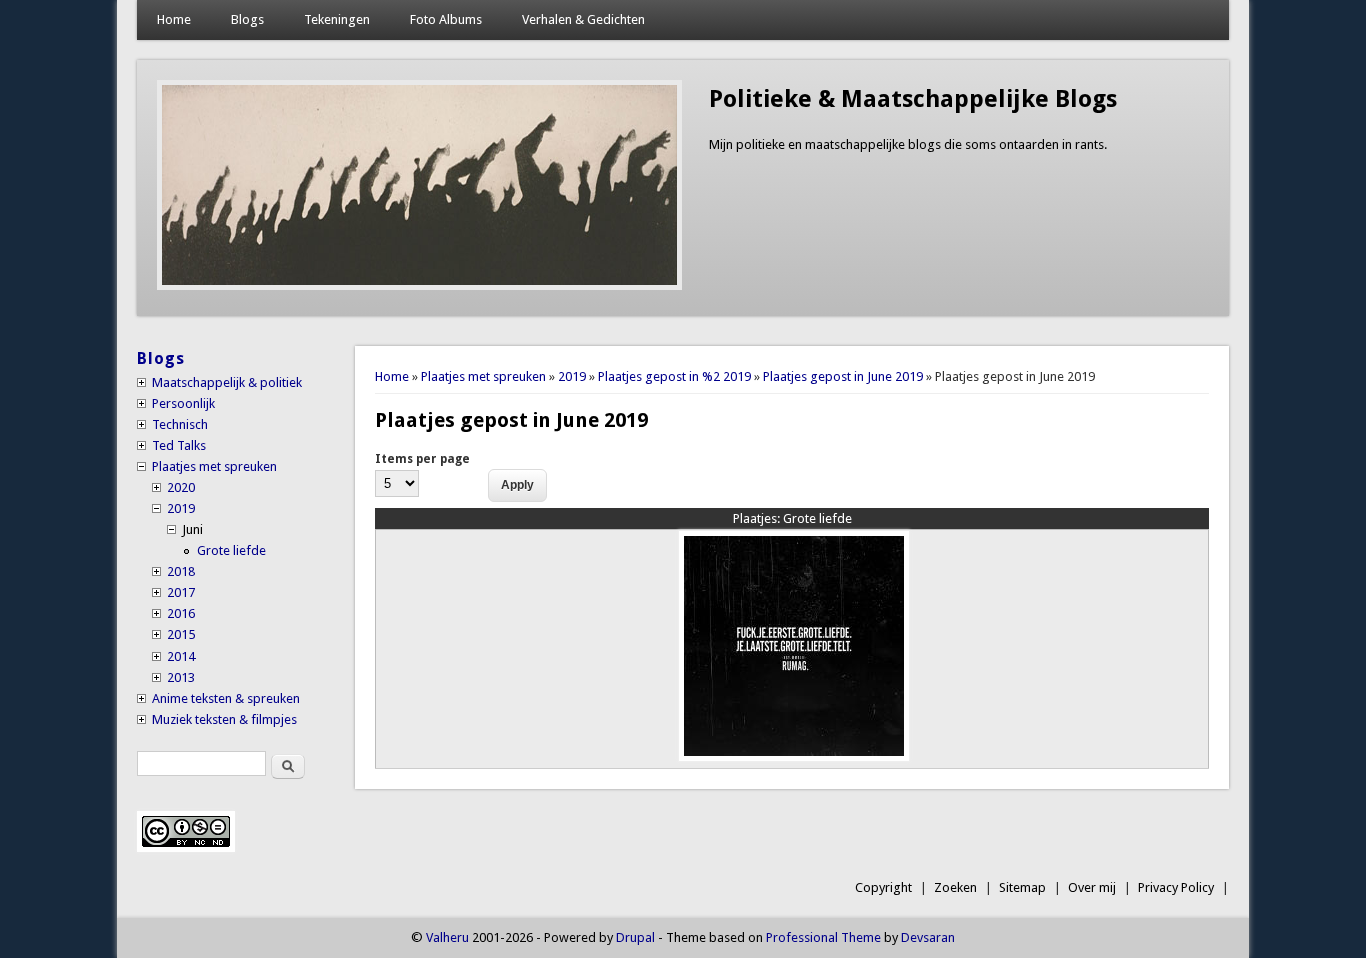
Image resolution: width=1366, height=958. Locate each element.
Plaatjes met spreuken (483, 376)
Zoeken (955, 887)
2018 (181, 571)
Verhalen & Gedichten (583, 19)
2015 (181, 634)
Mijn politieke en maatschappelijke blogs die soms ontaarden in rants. (908, 144)
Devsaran (928, 937)
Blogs (247, 19)
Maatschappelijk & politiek (227, 382)
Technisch (180, 424)
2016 (181, 613)
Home (174, 19)
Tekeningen (337, 19)
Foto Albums (446, 19)
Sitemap (1022, 887)
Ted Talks (179, 445)
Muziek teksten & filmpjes (224, 719)
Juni (192, 529)
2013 (181, 677)
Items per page (422, 459)
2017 (181, 592)
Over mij (1092, 887)
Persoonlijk (183, 403)
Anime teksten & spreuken (226, 698)
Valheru (447, 937)
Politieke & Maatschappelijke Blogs (913, 99)
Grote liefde (792, 518)
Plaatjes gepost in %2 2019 (674, 376)
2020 (181, 487)
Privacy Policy (1176, 887)
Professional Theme (823, 937)
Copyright (883, 887)
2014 (181, 656)
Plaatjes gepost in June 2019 (843, 376)
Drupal (635, 937)
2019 (572, 376)
